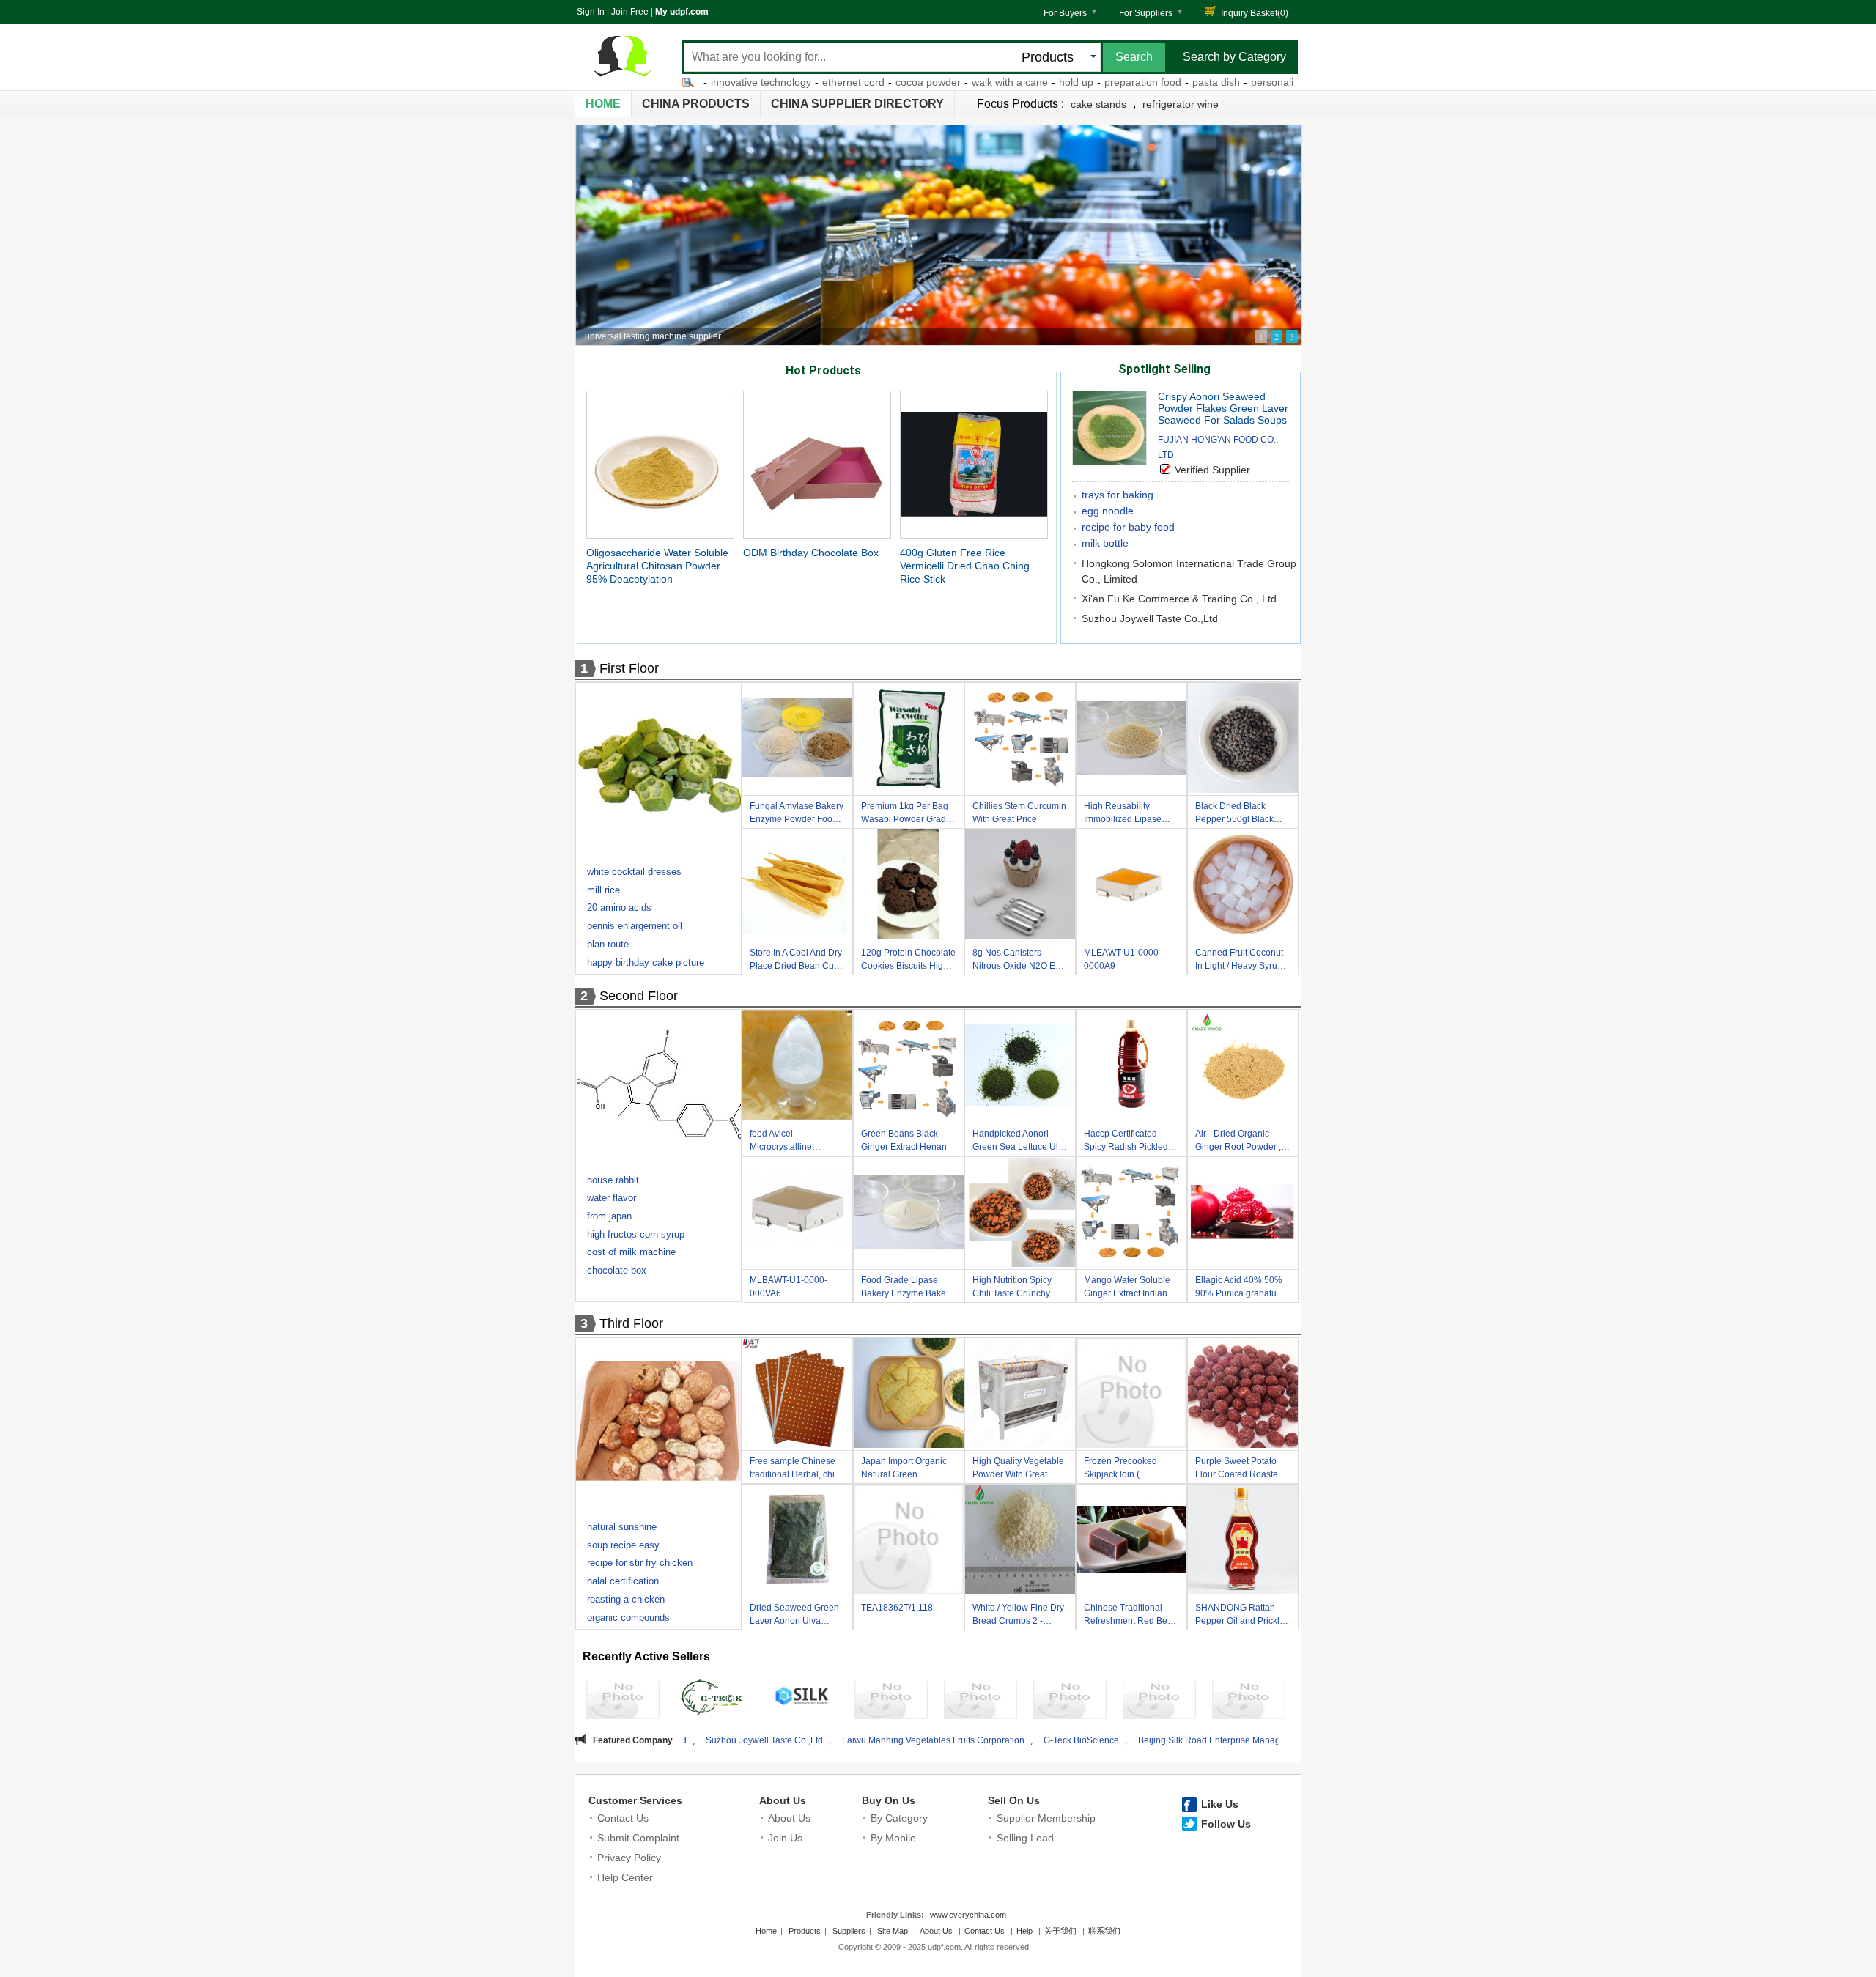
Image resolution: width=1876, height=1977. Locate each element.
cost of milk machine (631, 1252)
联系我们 (1104, 1931)
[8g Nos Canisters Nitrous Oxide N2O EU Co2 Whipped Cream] (1020, 887)
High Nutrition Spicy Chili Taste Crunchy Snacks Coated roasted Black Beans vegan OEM (1019, 1289)
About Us (783, 1800)
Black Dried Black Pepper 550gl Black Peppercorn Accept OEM (1234, 814)
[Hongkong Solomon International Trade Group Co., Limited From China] (1159, 1700)
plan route (608, 944)
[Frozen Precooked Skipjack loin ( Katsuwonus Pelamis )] (1131, 1395)
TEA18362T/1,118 (897, 1608)
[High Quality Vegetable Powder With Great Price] (1020, 1395)
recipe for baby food (1128, 527)
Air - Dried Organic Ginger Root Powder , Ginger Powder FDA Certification (1238, 1142)
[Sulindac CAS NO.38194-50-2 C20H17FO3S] (660, 1087)
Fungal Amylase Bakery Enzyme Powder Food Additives (797, 814)
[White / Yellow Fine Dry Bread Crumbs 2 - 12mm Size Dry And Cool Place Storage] (1020, 1542)
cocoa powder (839, 82)
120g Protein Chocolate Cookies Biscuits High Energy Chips (908, 961)
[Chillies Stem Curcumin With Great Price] (1020, 740)
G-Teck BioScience (900, 1740)
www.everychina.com (968, 1915)
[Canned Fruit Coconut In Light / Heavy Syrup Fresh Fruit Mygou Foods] (1243, 887)
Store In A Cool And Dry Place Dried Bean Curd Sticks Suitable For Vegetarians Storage (796, 961)
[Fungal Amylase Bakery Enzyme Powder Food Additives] (797, 740)
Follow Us (1226, 1824)
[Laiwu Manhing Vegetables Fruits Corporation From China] (623, 1700)
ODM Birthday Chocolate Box (811, 553)
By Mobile (893, 1838)
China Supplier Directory (857, 104)
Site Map (893, 1931)
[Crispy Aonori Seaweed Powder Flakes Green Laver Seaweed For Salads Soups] (1109, 461)
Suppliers (849, 1931)
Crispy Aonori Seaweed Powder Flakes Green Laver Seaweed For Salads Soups (1223, 408)
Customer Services (635, 1800)
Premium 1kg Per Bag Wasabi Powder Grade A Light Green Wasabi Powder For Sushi (906, 814)
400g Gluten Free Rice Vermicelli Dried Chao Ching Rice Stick (965, 566)
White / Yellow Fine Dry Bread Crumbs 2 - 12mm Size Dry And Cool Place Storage (1018, 1616)
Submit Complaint (638, 1838)
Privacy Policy (629, 1858)
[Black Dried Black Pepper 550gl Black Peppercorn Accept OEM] (1243, 740)
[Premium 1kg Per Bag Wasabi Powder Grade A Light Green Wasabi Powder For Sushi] (909, 740)
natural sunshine (622, 1527)
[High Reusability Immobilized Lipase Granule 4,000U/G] (1131, 740)
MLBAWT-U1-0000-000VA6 (789, 1287)
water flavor (612, 1198)
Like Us (1220, 1804)
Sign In (591, 12)
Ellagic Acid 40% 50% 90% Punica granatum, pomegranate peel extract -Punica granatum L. (1241, 1289)
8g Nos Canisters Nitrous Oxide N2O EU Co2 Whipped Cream (1017, 961)
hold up (987, 82)
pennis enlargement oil (635, 926)
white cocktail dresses (634, 872)
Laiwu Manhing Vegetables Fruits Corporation (751, 1740)
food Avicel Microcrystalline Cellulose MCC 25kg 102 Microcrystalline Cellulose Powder (791, 1142)
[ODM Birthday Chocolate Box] (817, 464)
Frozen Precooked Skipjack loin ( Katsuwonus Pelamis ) (1128, 1470)
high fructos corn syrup (636, 1234)
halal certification (623, 1581)
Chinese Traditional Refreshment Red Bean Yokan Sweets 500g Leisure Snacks (1131, 1616)
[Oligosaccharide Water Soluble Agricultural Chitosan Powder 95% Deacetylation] (660, 464)
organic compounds (628, 1618)
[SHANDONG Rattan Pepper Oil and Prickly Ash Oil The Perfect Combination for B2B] (1243, 1542)
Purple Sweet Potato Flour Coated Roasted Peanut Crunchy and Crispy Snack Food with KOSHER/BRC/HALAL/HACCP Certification (1247, 1470)
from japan (609, 1216)
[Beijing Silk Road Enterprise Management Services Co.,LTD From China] (802, 1698)
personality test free (1207, 82)
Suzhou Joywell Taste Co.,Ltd (1150, 618)
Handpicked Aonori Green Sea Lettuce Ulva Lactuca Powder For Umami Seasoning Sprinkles (1020, 1142)
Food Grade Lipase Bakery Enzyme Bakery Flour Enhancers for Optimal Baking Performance (907, 1289)
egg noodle (1108, 511)
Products (805, 1931)
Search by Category (1234, 57)
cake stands (1098, 104)
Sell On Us (1014, 1800)
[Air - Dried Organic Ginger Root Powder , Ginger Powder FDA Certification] (1243, 1068)
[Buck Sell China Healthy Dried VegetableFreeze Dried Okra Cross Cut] (660, 769)
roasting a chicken (626, 1599)
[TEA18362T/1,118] (909, 1542)
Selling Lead (1025, 1838)
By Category (899, 1818)
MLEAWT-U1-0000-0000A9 (1123, 959)
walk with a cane (920, 82)
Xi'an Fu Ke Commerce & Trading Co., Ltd (1179, 599)
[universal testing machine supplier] (939, 235)
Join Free (630, 12)
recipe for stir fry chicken (640, 1563)
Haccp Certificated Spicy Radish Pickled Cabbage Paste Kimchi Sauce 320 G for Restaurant (1130, 1142)
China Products (696, 104)
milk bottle (1105, 543)
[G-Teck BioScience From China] (712, 1700)
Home (603, 104)
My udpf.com (682, 12)
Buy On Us (889, 1800)
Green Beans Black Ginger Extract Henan (904, 1140)
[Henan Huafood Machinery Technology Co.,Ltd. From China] (981, 1700)
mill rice (603, 890)
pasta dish (1127, 82)
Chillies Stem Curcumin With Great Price (1019, 813)
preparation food (1053, 82)
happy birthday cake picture (646, 962)
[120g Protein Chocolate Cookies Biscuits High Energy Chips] (909, 887)
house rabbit (613, 1180)
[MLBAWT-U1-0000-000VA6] (797, 1214)
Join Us (785, 1838)
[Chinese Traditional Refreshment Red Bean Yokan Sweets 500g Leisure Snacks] (1131, 1542)
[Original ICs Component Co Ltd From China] (1070, 1700)
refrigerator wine (1181, 104)
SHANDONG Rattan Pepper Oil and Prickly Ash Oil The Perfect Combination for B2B (1240, 1616)
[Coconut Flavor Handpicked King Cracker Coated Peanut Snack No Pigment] (660, 1424)
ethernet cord (764, 82)
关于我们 (1060, 1931)
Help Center (625, 1877)
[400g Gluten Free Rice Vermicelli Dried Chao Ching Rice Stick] (974, 464)
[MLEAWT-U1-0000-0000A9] (1131, 887)
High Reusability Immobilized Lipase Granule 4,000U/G (1123, 814)
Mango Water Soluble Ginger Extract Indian (1127, 1287)
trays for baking (1118, 495)
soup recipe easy (623, 1545)
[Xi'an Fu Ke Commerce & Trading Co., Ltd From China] (1249, 1700)
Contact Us (623, 1818)
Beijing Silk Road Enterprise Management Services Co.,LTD (1075, 1740)
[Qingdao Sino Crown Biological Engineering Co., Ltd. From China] (891, 1700)
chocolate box (617, 1270)
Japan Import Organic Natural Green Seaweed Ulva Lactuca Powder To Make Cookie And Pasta (907, 1470)
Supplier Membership (1046, 1818)
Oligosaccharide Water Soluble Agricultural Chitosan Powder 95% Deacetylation (657, 566)
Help (1024, 1931)
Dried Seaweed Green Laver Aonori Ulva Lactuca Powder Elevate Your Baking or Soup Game (795, 1616)
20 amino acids (619, 908)
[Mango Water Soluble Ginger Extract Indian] (1131, 1214)
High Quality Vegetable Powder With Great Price (1018, 1470)
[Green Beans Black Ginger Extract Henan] (909, 1068)
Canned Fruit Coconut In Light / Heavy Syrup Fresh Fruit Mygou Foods (1239, 961)
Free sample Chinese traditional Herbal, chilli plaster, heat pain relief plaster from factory (795, 1470)
